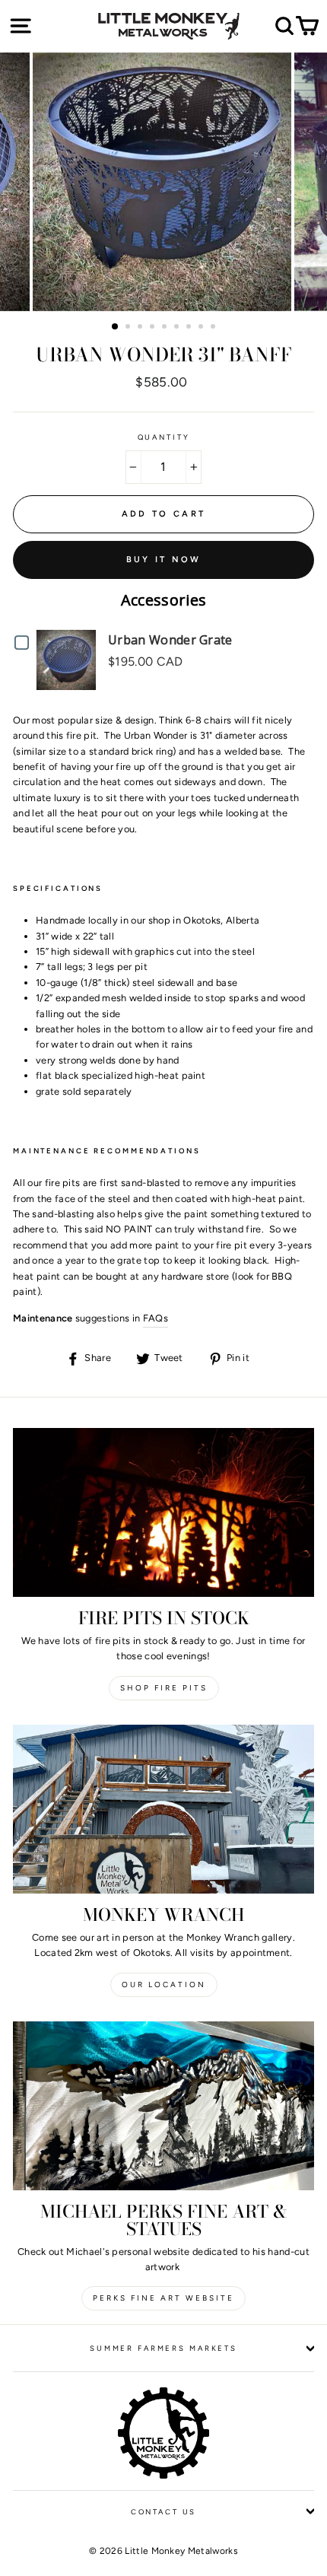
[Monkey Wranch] (163, 1810)
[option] (163, 182)
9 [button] (214, 328)
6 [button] (178, 328)
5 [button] (166, 328)
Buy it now (164, 560)
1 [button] (116, 327)
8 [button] (202, 328)
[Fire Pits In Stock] (163, 1513)
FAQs (156, 1318)
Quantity (164, 437)
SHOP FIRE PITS (164, 1688)
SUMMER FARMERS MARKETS (163, 2348)
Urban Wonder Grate (170, 640)
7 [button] (190, 328)
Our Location (164, 1984)
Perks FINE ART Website (163, 2298)
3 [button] (141, 328)
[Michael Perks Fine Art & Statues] (163, 2106)
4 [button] (154, 328)
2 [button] (129, 328)
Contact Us (164, 2512)
